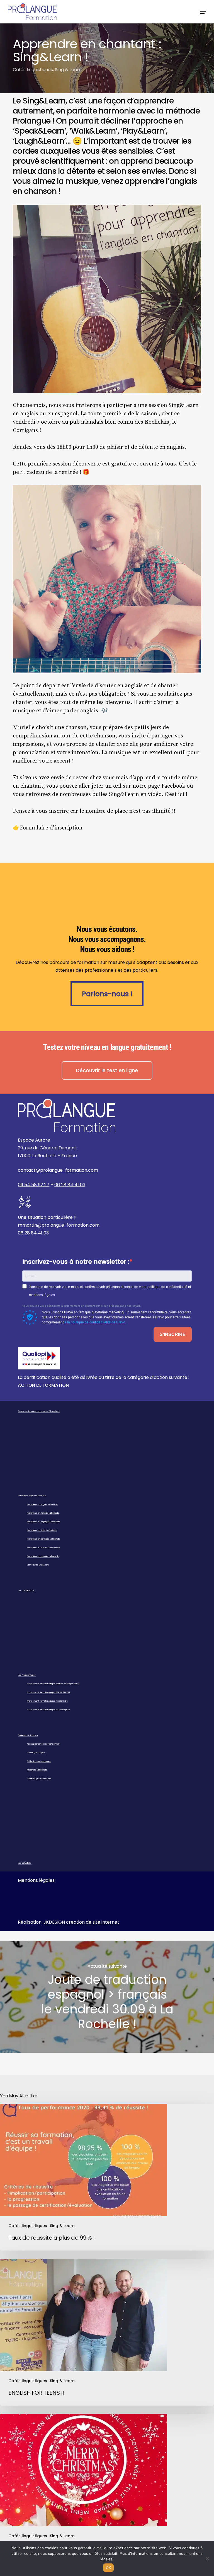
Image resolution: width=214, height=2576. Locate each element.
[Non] (207, 2558)
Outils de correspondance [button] (39, 1761)
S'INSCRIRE (173, 1334)
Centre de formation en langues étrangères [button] (39, 1411)
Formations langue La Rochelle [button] (32, 1496)
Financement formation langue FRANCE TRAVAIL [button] (48, 1692)
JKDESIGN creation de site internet (81, 1922)
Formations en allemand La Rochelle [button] (43, 1548)
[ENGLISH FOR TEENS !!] (107, 2332)
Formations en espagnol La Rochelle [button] (43, 1522)
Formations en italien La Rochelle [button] (42, 1530)
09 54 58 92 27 (34, 1185)
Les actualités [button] (25, 1863)
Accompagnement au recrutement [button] (43, 1744)
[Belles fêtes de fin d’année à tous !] (107, 2487)
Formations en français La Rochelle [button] (43, 1513)
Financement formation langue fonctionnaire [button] (47, 1701)
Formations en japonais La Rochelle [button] (43, 1556)
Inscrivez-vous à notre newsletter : (76, 1262)
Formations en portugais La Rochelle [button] (43, 1539)
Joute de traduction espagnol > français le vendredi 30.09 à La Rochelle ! (107, 1997)
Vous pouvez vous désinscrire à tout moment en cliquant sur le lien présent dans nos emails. (82, 1306)
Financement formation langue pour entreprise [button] (48, 1710)
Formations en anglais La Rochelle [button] (42, 1504)
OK (109, 2568)
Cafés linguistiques (33, 70)
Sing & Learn (68, 70)
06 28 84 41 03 (70, 1185)
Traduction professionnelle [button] (39, 1778)
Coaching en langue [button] (36, 1753)
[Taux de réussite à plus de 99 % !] (107, 2177)
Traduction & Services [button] (28, 1735)
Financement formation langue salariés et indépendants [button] (53, 1684)
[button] (203, 12)
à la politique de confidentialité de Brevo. (95, 1322)
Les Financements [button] (27, 1675)
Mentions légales (36, 1880)
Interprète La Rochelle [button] (37, 1770)
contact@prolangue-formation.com (58, 1170)
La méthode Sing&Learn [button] (38, 1565)
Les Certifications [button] (26, 1590)
